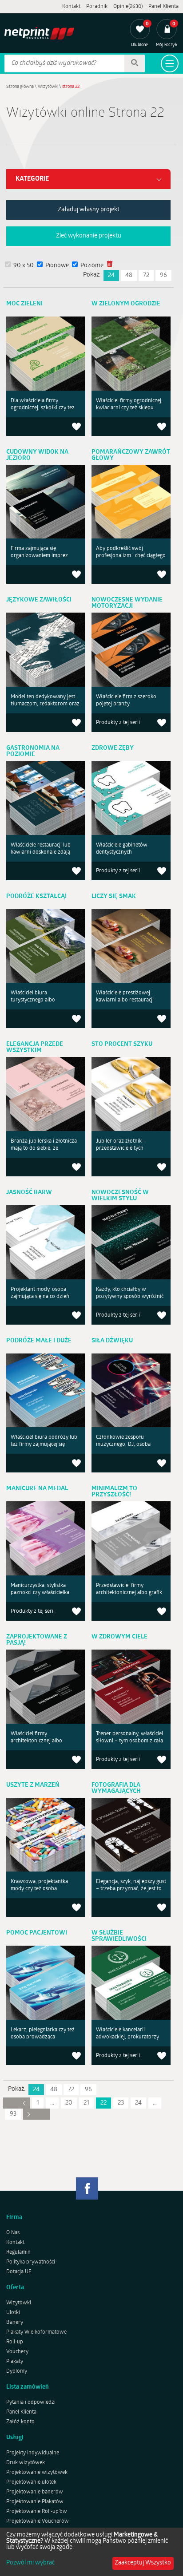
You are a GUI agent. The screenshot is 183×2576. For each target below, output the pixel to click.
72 (146, 275)
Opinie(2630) (128, 7)
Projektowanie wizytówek (37, 2473)
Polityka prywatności (31, 2262)
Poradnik (97, 7)
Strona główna (20, 87)
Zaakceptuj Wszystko (143, 2563)
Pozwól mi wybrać (30, 2563)
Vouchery (17, 2352)
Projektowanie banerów (35, 2492)
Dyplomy (17, 2371)
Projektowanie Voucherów (38, 2521)
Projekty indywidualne (33, 2453)
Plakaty (15, 2362)
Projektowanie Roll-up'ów (37, 2512)
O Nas (13, 2233)
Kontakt (71, 7)
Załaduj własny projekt (89, 210)
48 (129, 275)
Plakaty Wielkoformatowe (36, 2332)
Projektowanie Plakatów (35, 2502)
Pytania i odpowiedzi (31, 2402)
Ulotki (13, 2313)
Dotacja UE (19, 2272)
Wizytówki (48, 87)
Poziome (92, 266)
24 (111, 275)
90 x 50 (24, 266)
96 (163, 275)
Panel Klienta (163, 7)
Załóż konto (20, 2422)
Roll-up (15, 2342)
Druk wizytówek (26, 2463)
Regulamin (18, 2252)
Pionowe (57, 266)
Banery (15, 2323)
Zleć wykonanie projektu (89, 236)
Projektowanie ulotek (31, 2482)
